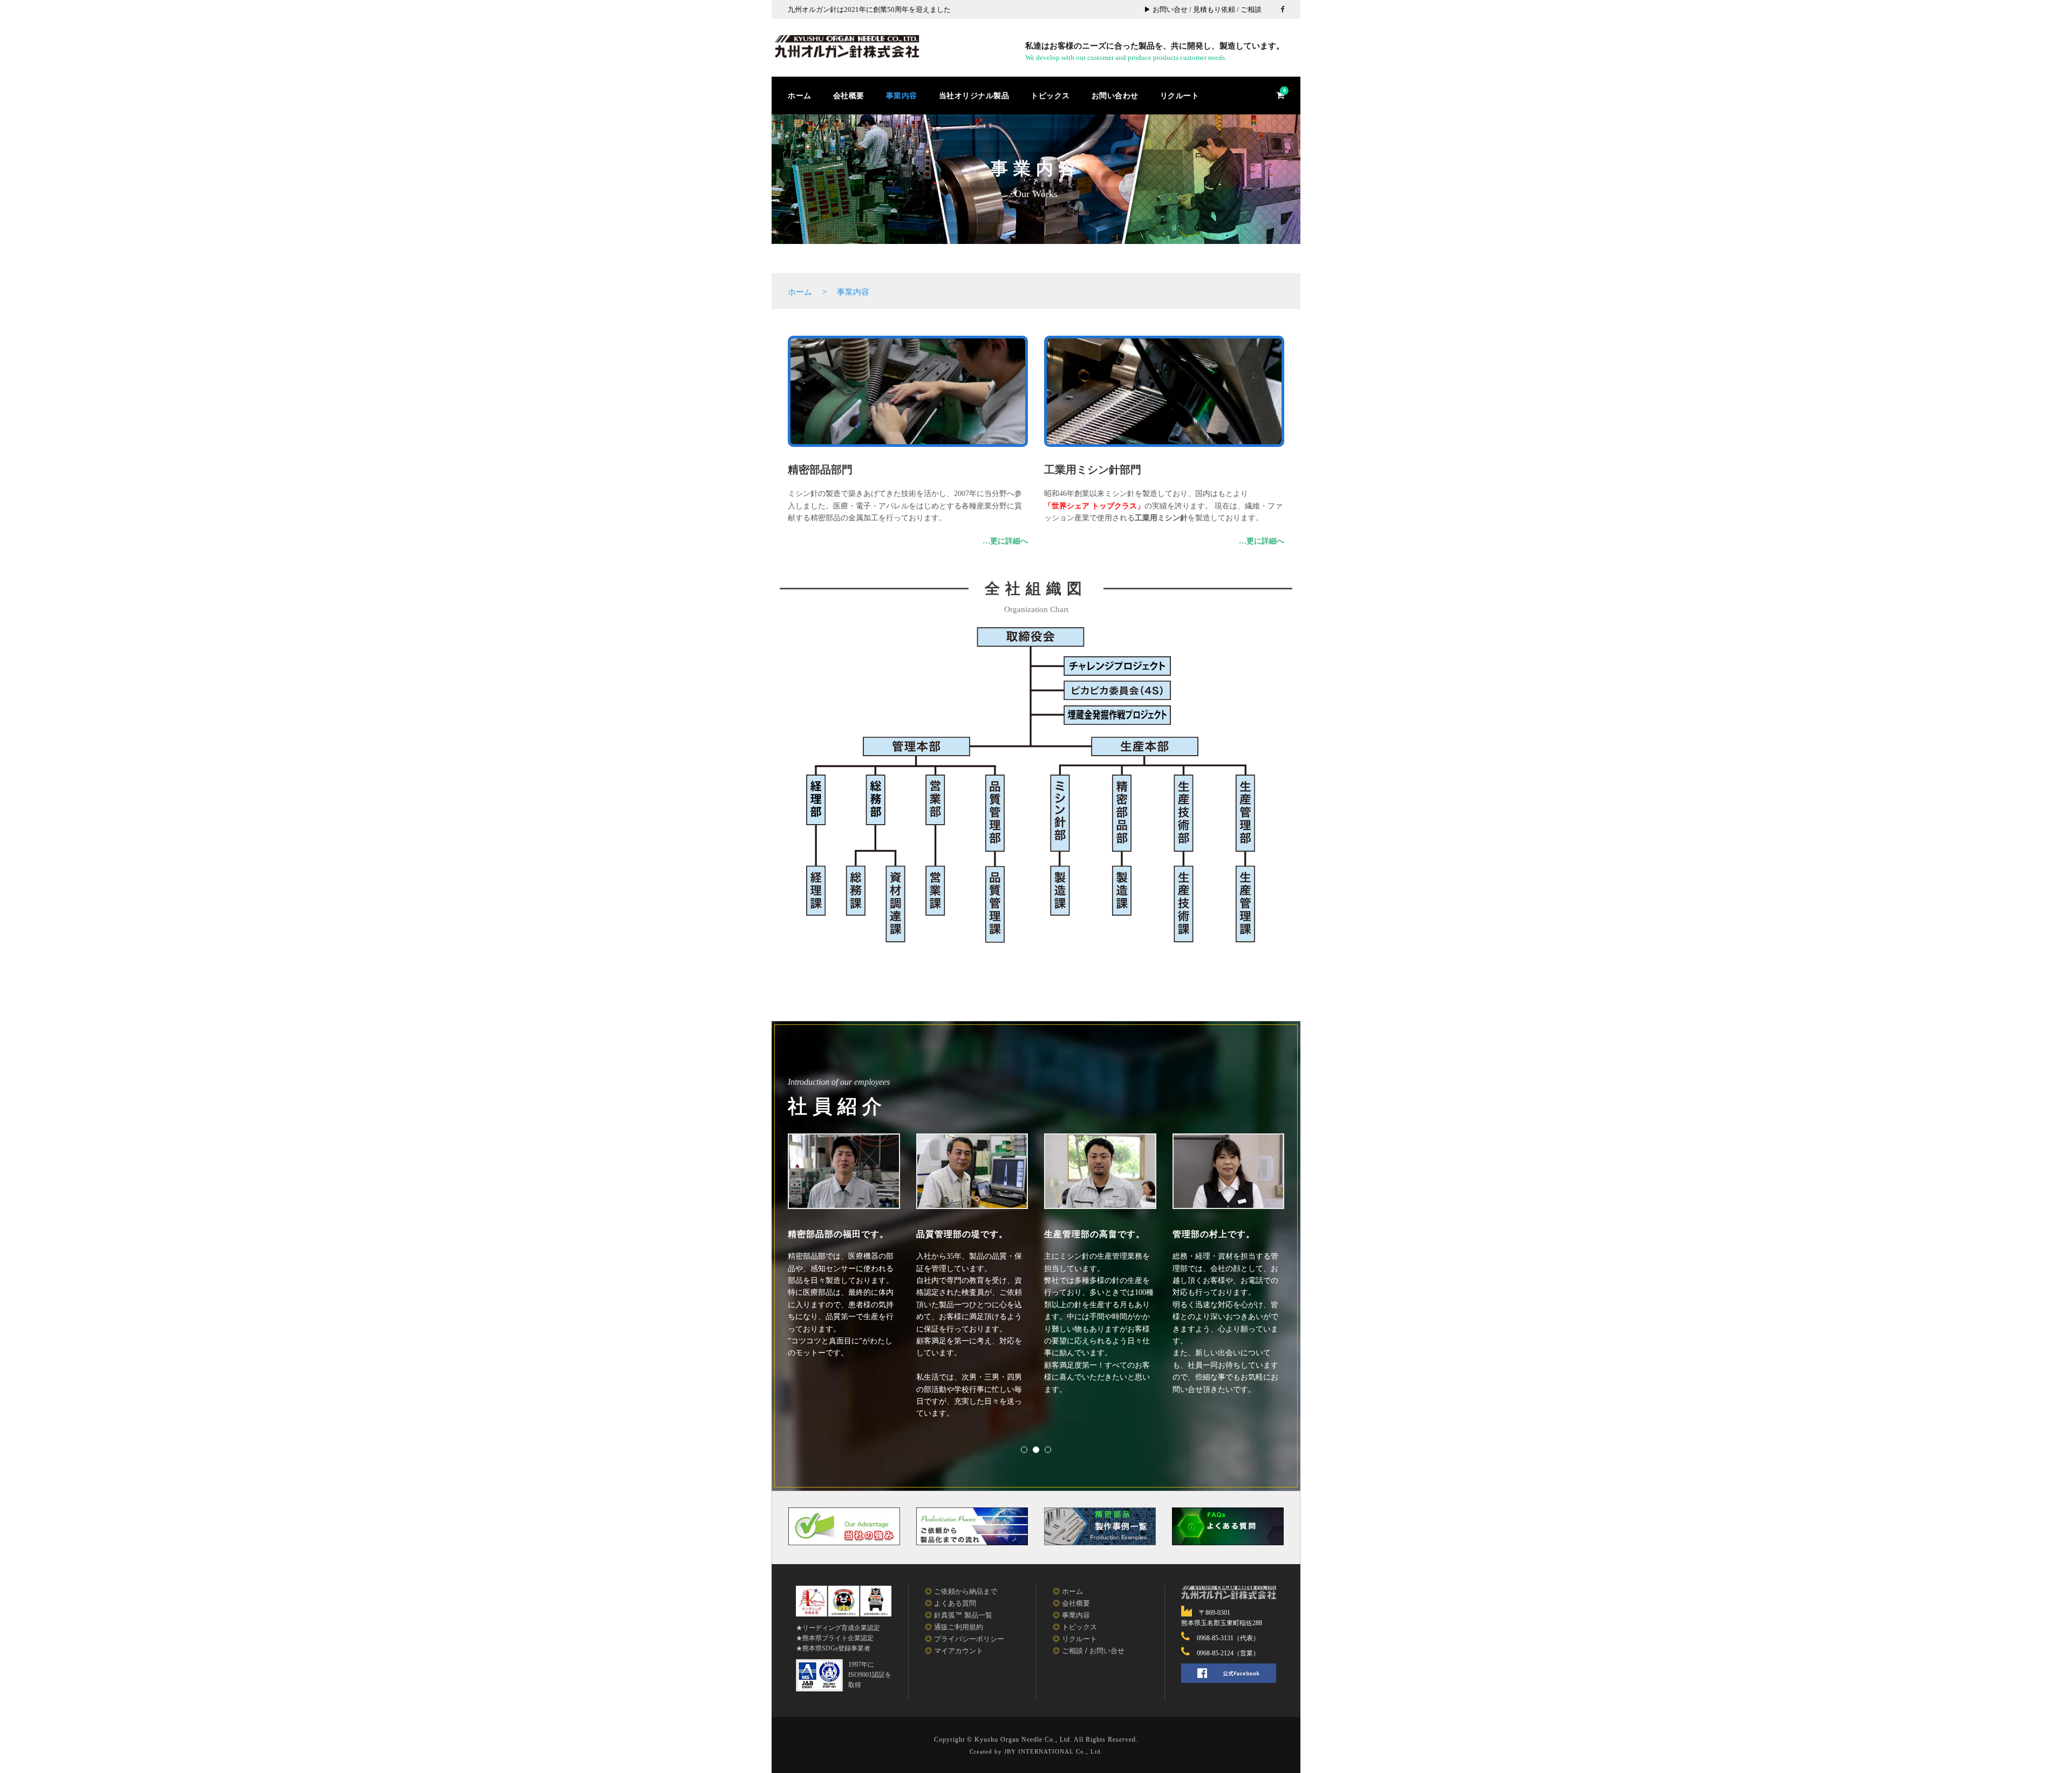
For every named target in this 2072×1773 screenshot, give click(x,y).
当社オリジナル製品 (974, 95)
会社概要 (849, 95)
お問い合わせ (1115, 95)
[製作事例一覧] (1100, 1530)
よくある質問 (955, 1603)
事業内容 (902, 95)
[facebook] (1282, 9)
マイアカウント (959, 1651)
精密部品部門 (820, 469)
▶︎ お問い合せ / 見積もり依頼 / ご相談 (1203, 9)
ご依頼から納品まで (966, 1591)
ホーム (800, 95)
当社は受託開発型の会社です (1036, 258)
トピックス (1050, 95)
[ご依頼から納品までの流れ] (972, 1530)
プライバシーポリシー (969, 1639)
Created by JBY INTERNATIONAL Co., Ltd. (1036, 1751)
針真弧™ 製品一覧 (963, 1615)
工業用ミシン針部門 (1093, 469)
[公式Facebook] (1229, 1673)
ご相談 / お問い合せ (1093, 1651)
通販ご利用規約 (959, 1627)
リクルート (1180, 95)
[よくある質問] (1228, 1530)
